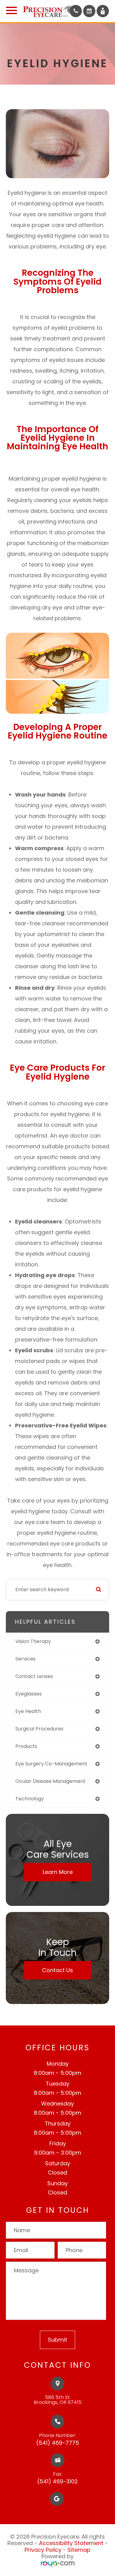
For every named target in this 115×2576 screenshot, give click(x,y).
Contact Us (57, 1970)
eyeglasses (29, 1694)
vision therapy (33, 1641)
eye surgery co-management (51, 1764)
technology (30, 1799)
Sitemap (79, 2550)
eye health (28, 1711)
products (26, 1746)
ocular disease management (50, 1781)
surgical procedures (39, 1729)
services (25, 1659)
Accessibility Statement (71, 2543)
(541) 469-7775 (58, 2443)
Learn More (58, 1872)
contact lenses (34, 1676)
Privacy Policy (43, 2550)
